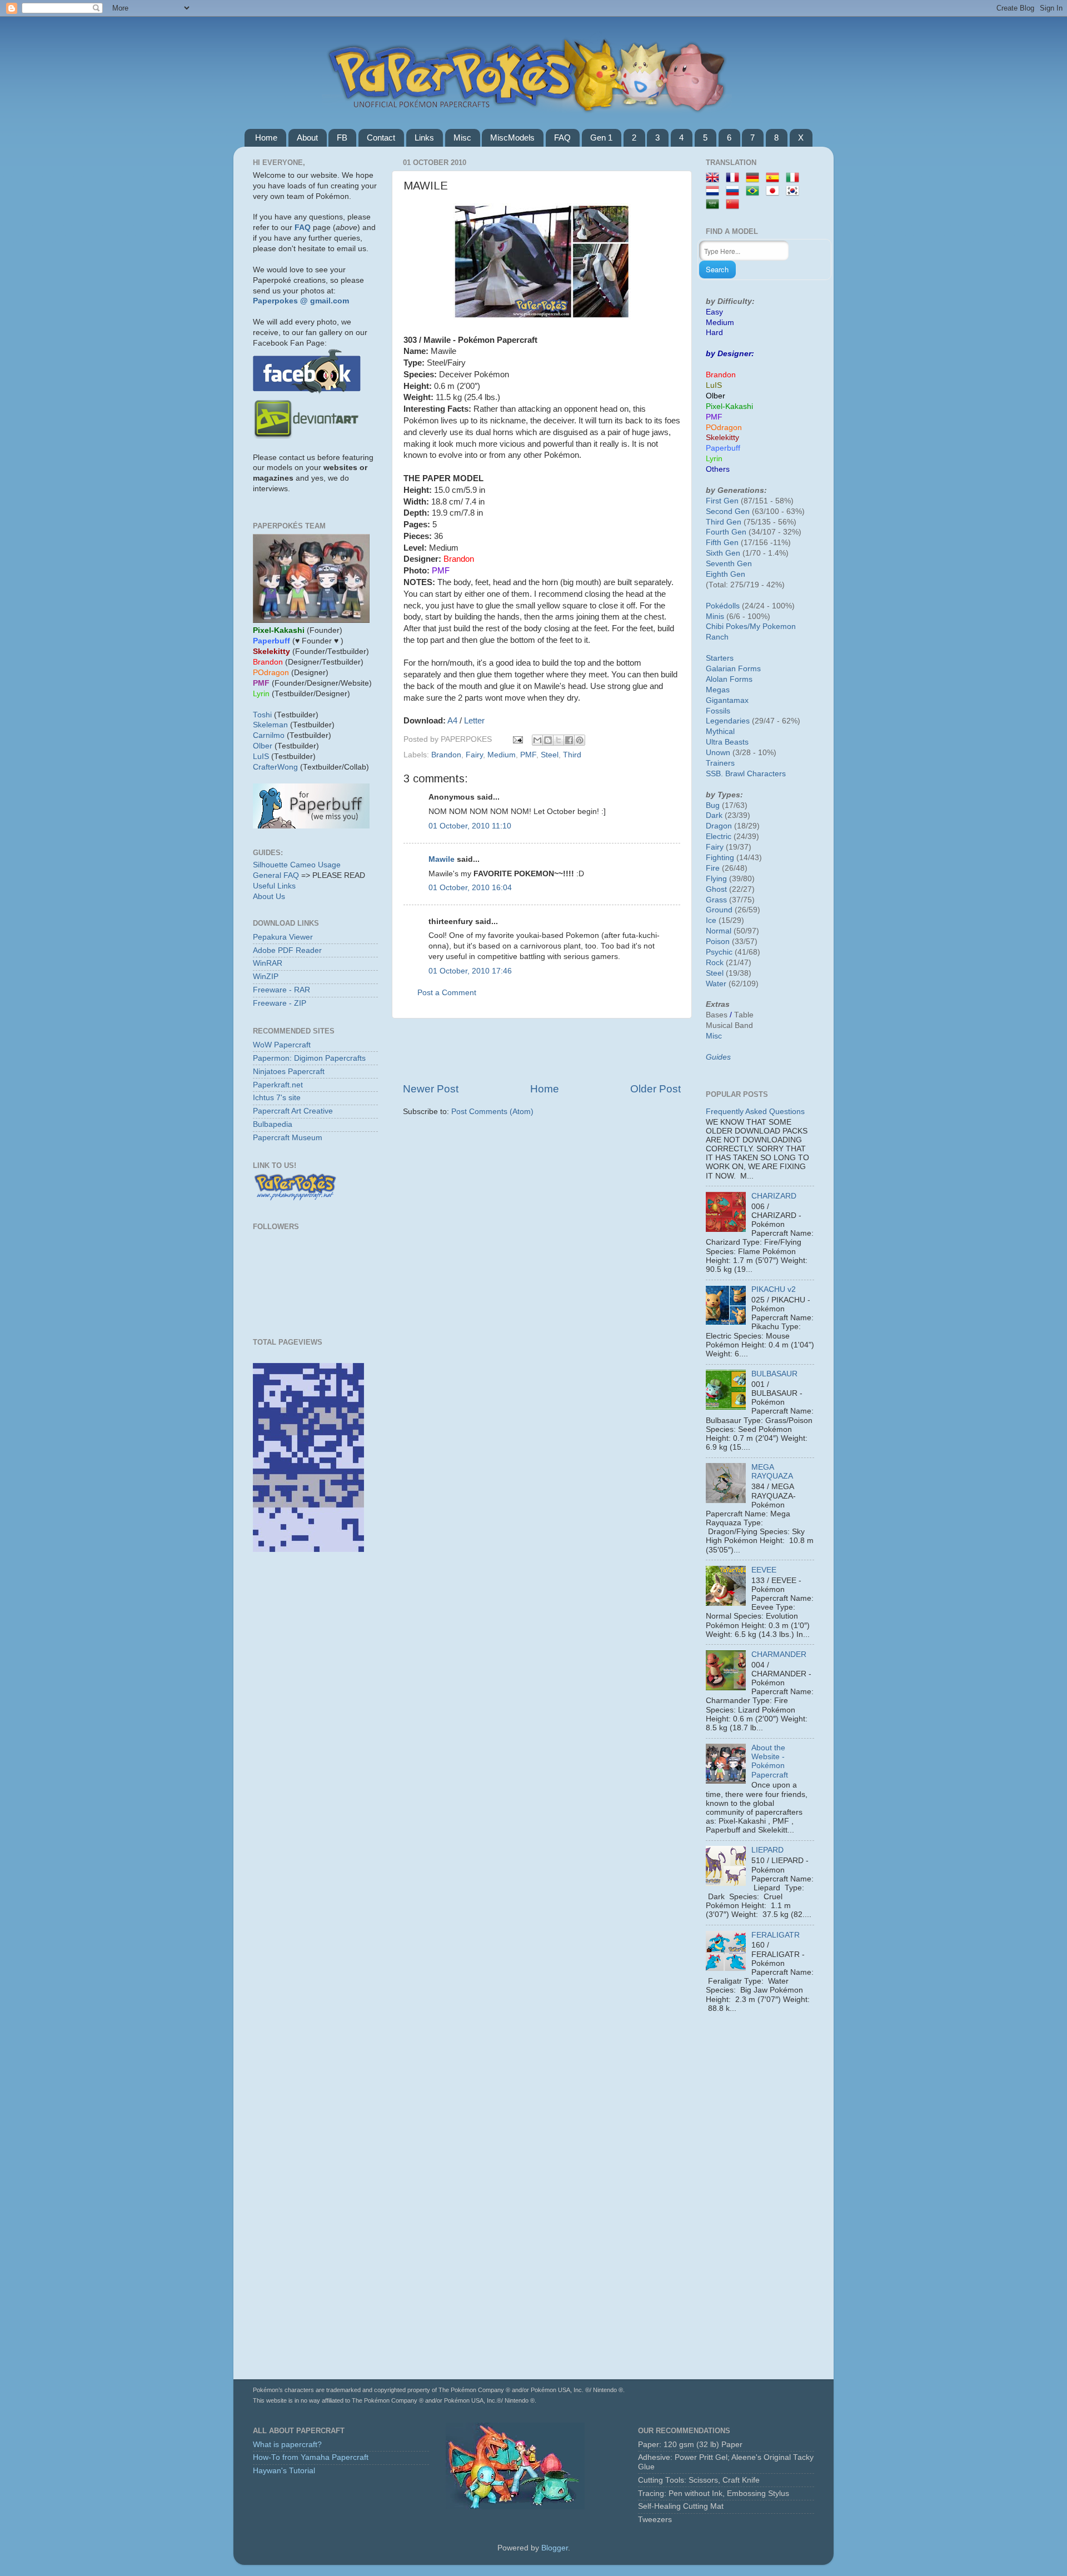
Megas (718, 690)
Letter (474, 721)
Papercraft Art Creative (293, 1111)
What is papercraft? (287, 2445)
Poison (718, 942)
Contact (381, 138)
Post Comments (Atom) (492, 1112)
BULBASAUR (774, 1374)
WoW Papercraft (282, 1045)
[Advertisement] (542, 1050)
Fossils (718, 711)
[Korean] (795, 191)
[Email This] (537, 740)
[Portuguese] (755, 191)
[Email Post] (517, 739)
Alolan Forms (729, 679)
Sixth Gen (723, 553)
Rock (715, 963)
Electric (719, 837)
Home (266, 138)
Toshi (262, 715)
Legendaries (728, 721)
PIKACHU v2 (774, 1289)
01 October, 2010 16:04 (470, 888)
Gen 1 (601, 138)
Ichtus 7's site (277, 1098)
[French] (735, 178)
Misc (462, 138)
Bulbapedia (273, 1124)
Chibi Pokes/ (728, 626)
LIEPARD (767, 1850)
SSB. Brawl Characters (746, 774)
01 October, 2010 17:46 (470, 971)
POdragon (724, 428)
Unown (718, 753)
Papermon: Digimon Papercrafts (309, 1058)
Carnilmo (269, 735)
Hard (714, 333)
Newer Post (431, 1089)
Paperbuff (723, 448)
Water (716, 984)
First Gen (722, 501)
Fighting (720, 858)
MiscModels (512, 138)
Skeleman (270, 725)
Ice (711, 920)
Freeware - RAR (281, 990)
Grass (716, 900)
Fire (713, 868)
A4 (452, 721)
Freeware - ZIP (280, 1003)
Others (718, 469)
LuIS (261, 757)
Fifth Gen (722, 543)
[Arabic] (715, 205)
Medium (502, 755)
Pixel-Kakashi (729, 406)
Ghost (716, 889)
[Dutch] (715, 191)
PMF (528, 755)
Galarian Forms (733, 669)
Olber (263, 746)
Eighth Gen (726, 574)
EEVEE (764, 1570)
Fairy (474, 755)
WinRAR (268, 963)
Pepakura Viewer (283, 937)
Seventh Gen (729, 564)
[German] (755, 178)
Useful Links (274, 886)
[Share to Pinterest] (580, 740)
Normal (719, 931)
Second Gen (728, 511)
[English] (715, 178)
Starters (720, 658)
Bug (713, 805)
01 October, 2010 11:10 (470, 826)
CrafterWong (275, 767)
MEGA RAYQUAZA (772, 1472)
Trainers (720, 763)
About (307, 138)
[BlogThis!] (548, 740)
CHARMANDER (779, 1654)
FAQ (562, 138)
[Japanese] (775, 191)
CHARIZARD (774, 1196)
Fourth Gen (726, 532)
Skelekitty (722, 438)
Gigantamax (727, 700)
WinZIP (266, 977)
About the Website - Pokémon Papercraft (770, 1761)
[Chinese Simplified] (735, 205)
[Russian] (735, 191)
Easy (714, 312)
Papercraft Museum (288, 1138)
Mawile (442, 859)
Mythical (720, 732)
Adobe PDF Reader (287, 950)
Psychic (719, 952)
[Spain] (775, 178)
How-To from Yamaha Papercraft (311, 2457)
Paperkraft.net (278, 1085)
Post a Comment (447, 993)
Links (424, 138)
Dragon (719, 826)
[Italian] (795, 178)
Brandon (446, 755)
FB (342, 138)
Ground (719, 910)
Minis (715, 616)
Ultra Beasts (727, 742)
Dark (714, 815)
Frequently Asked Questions (755, 1112)
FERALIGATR (776, 1935)
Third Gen (724, 522)
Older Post (655, 1089)
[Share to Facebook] (569, 740)
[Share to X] (559, 740)
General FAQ (276, 875)
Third (572, 755)
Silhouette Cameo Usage (297, 865)
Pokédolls (723, 606)
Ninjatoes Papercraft (289, 1072)
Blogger (555, 2548)
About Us (269, 897)
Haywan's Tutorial (284, 2471)
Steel (550, 755)
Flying (716, 879)
